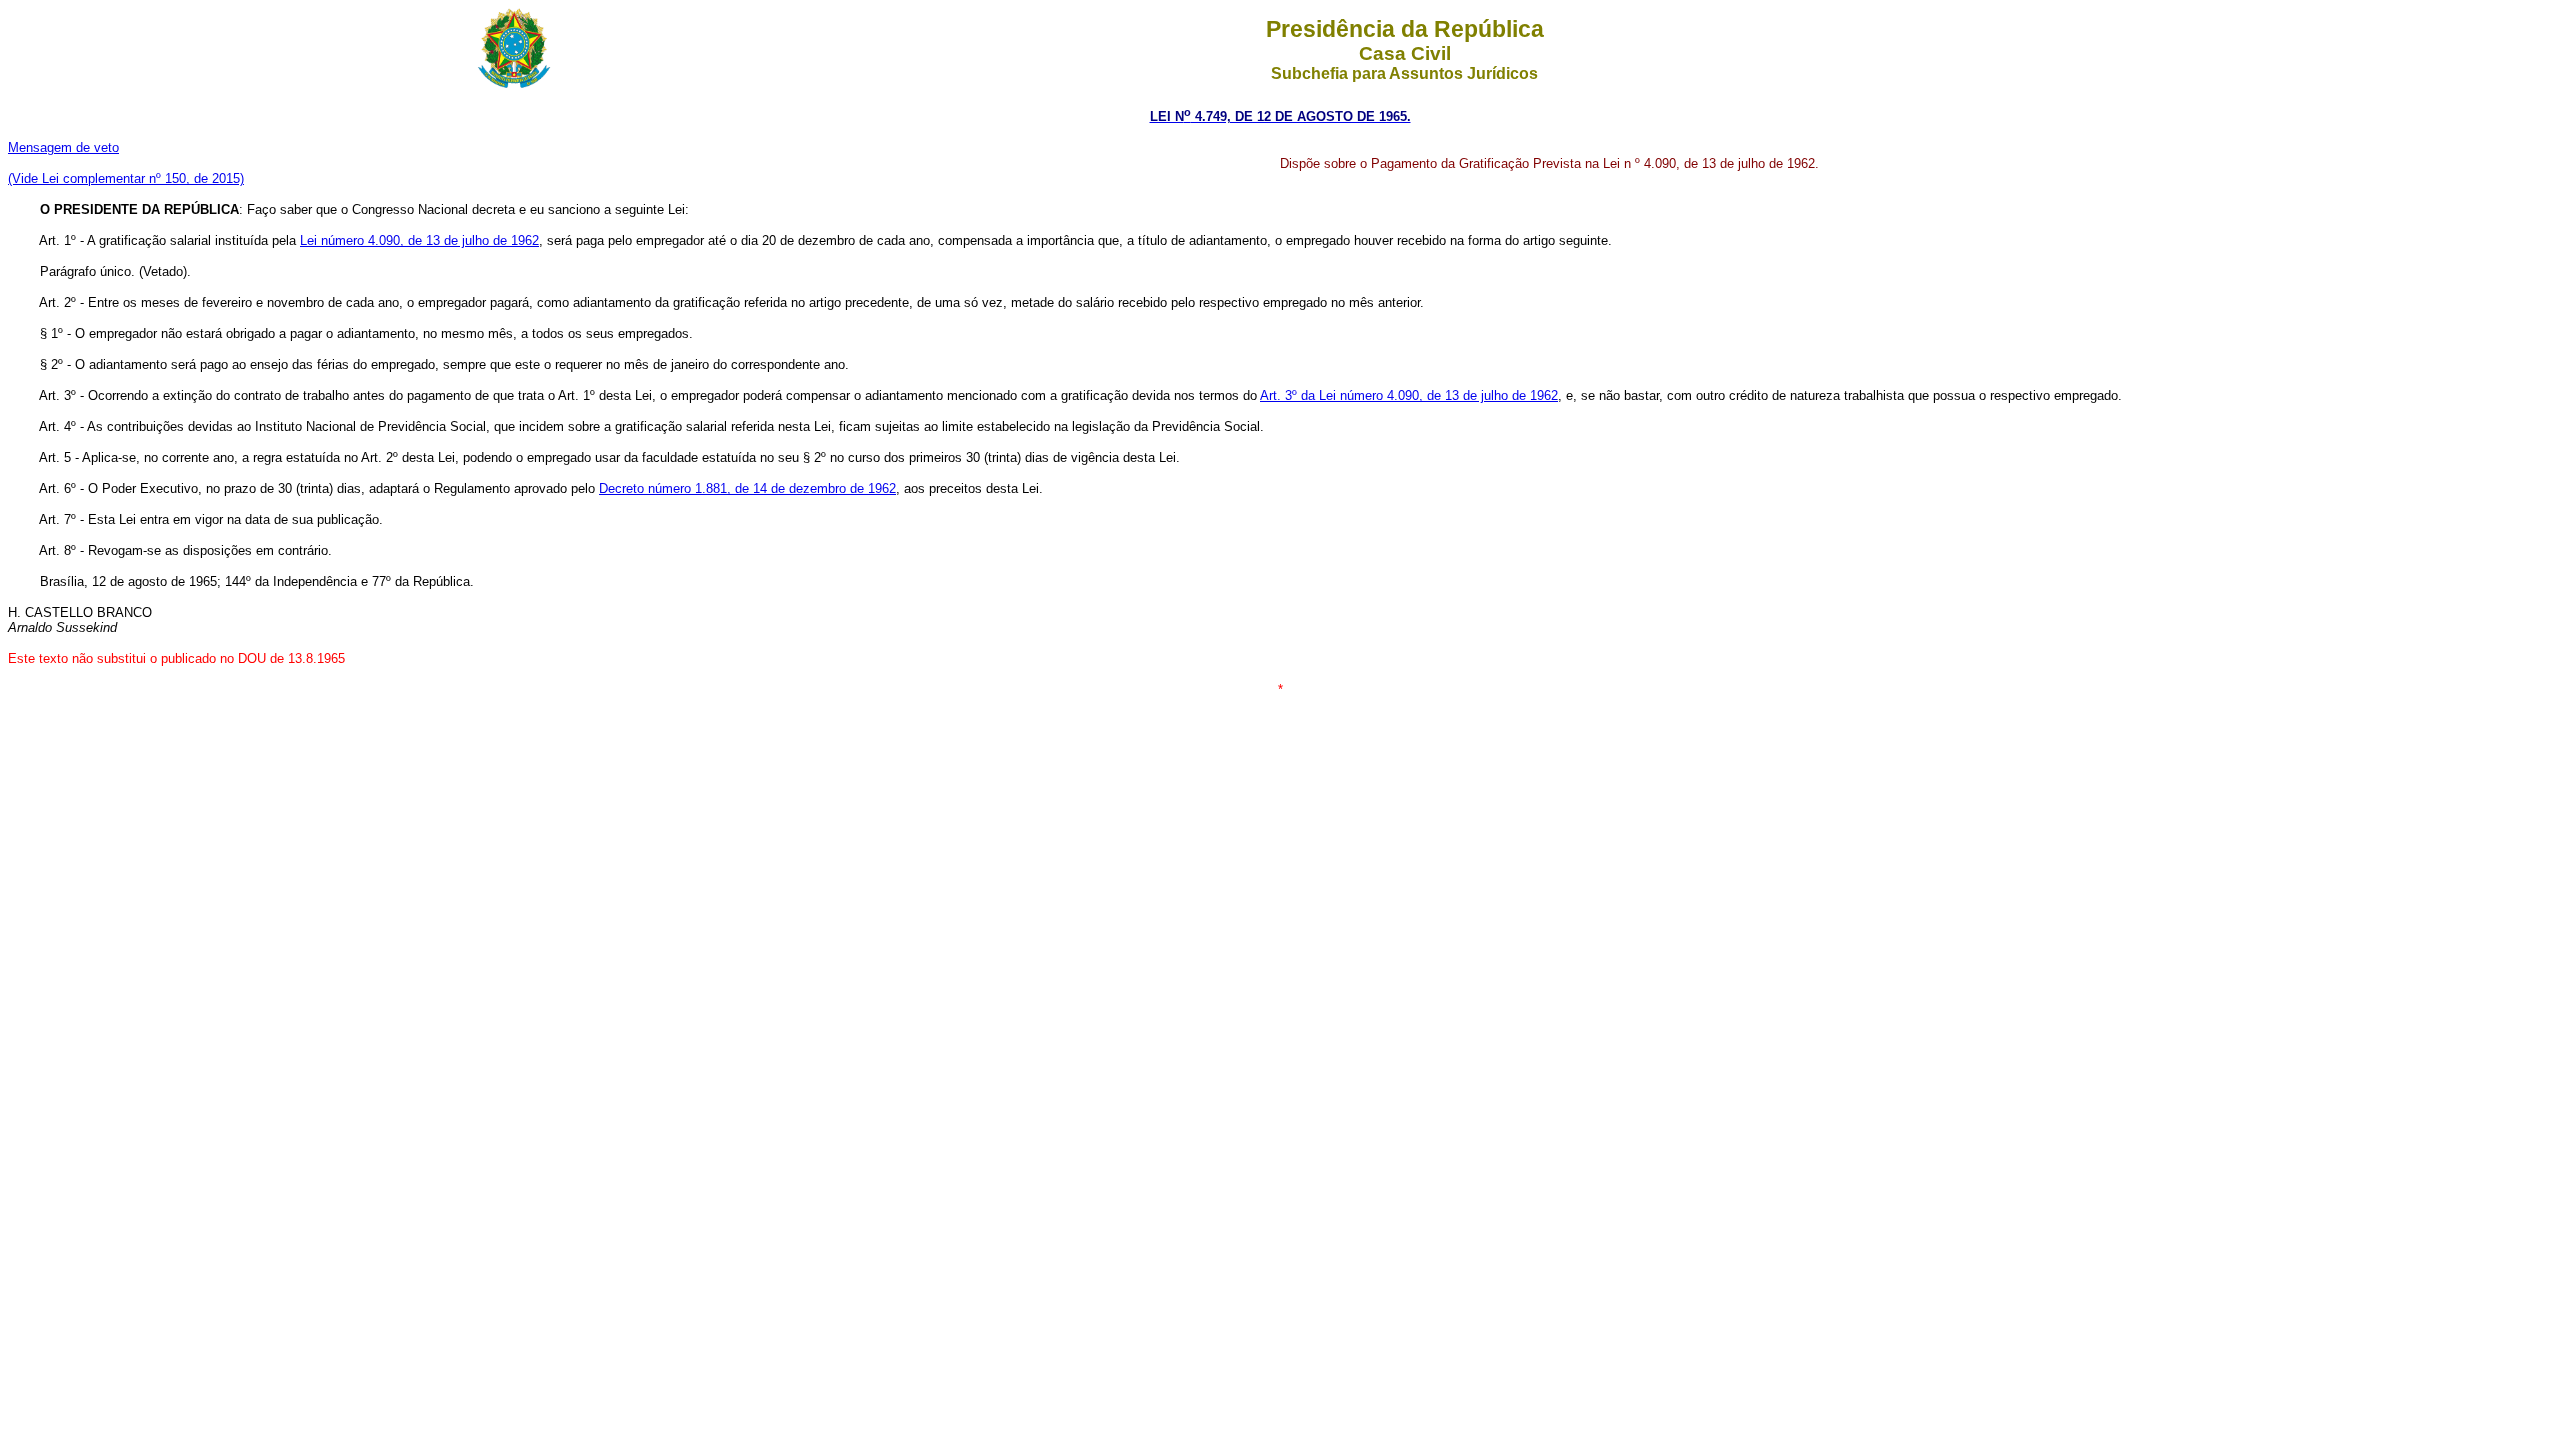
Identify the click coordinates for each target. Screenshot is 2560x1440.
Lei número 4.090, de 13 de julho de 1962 (419, 240)
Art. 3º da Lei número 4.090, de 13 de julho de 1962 (1409, 395)
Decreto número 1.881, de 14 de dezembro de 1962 (747, 488)
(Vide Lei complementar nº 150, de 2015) (126, 178)
